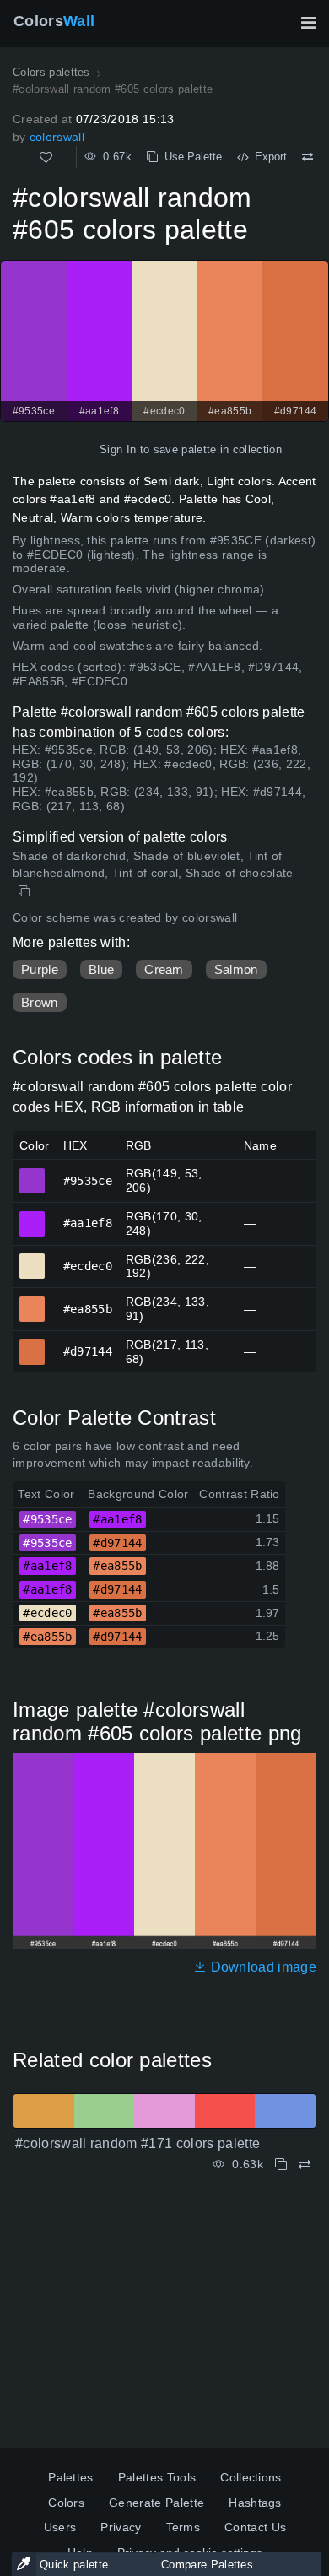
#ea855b (32, 1302)
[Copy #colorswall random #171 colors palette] (281, 2165)
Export (267, 157)
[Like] (46, 157)
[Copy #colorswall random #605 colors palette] (26, 891)
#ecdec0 (32, 1258)
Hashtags (255, 2503)
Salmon (236, 969)
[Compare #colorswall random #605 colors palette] (307, 157)
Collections (251, 2477)
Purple (40, 969)
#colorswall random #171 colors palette (138, 2143)
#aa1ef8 (32, 1216)
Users (60, 2527)
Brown (40, 1002)
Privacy (121, 2527)
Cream (164, 969)
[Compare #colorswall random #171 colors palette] (305, 2165)
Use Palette (190, 157)
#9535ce (32, 1173)
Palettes (71, 2477)
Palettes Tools (157, 2477)
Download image (262, 1967)
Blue (101, 969)
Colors (54, 21)
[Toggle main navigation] (308, 23)
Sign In (118, 449)
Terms (183, 2527)
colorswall (57, 137)
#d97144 (32, 1345)
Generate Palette (156, 2503)
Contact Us (255, 2527)
